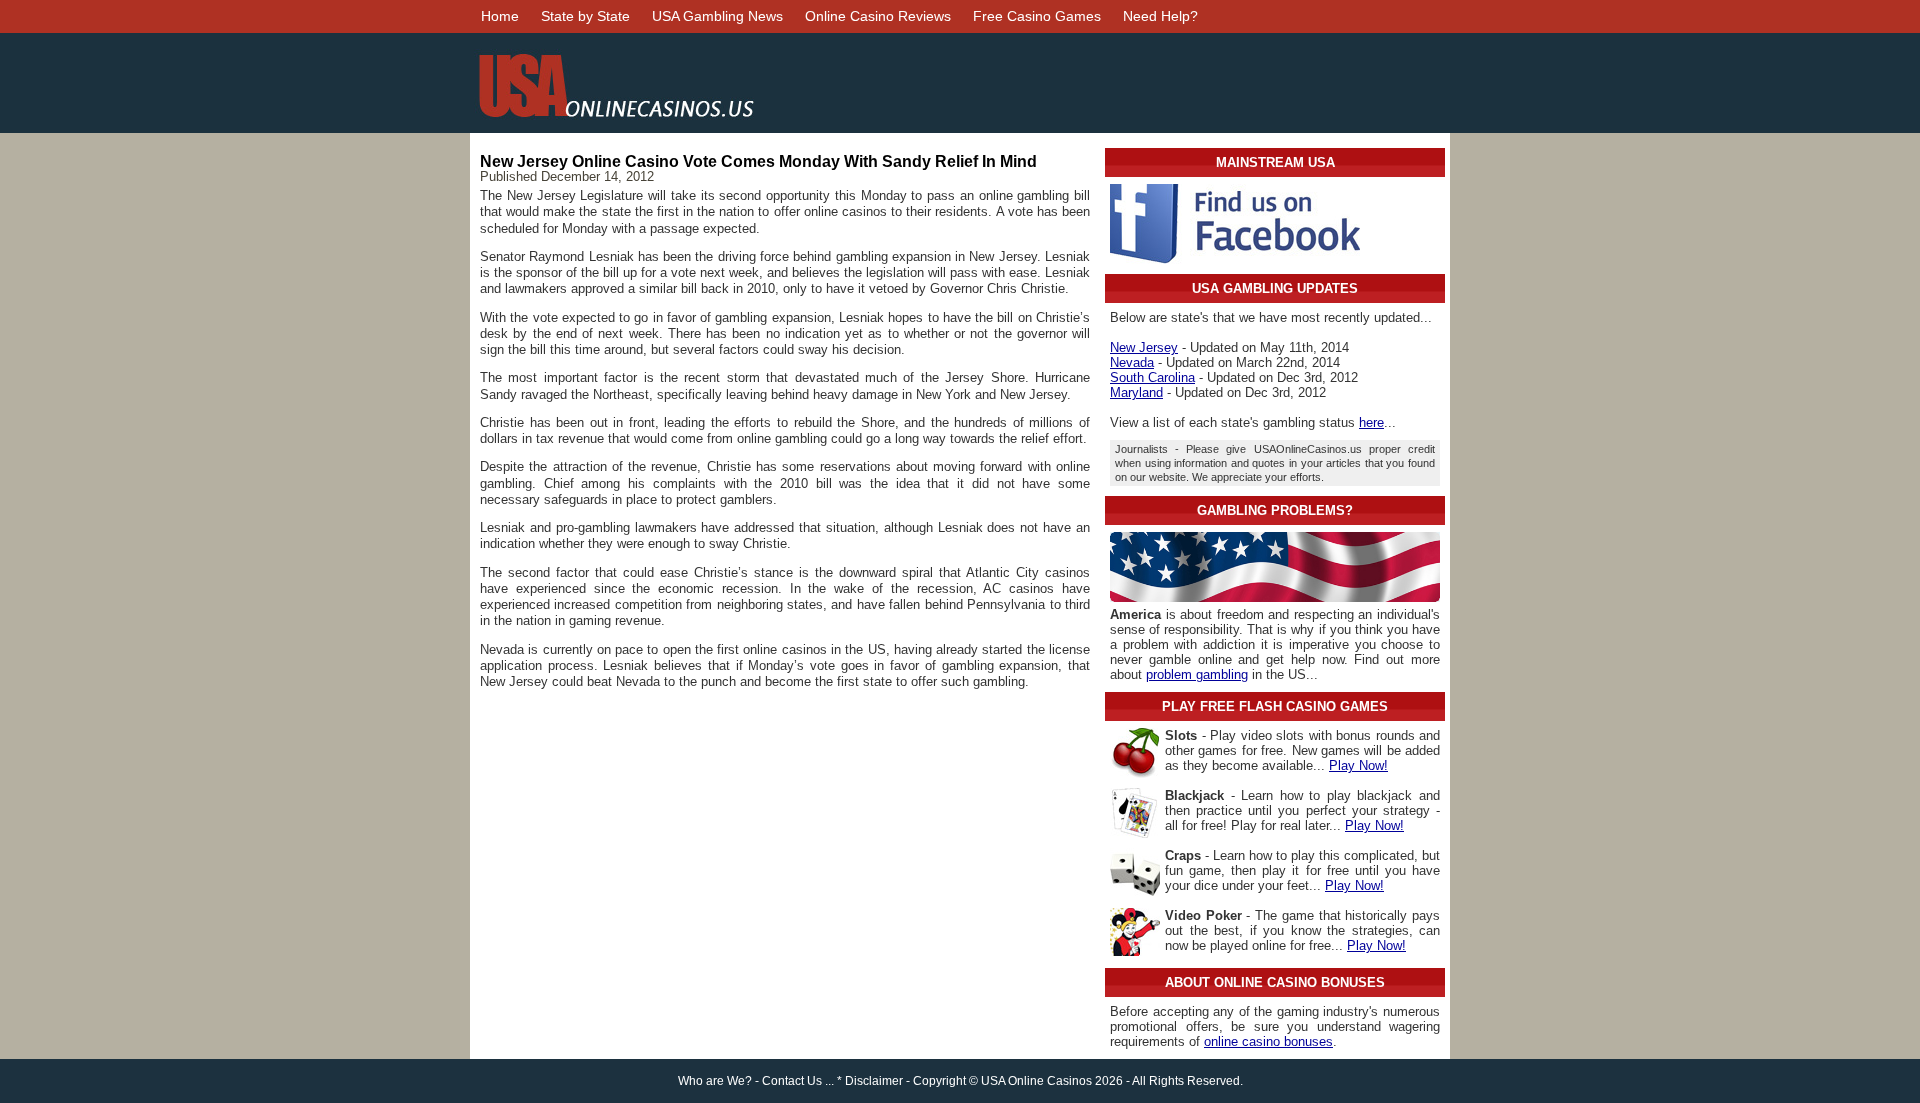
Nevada (1132, 362)
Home (500, 16)
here (1371, 422)
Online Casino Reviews (878, 16)
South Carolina (1152, 377)
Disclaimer (874, 1081)
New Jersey (1144, 347)
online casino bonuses (1268, 1041)
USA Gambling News (717, 16)
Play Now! (1358, 765)
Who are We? (715, 1081)
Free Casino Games (1037, 16)
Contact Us (792, 1081)
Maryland (1136, 392)
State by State (585, 16)
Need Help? (1160, 16)
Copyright (939, 1081)
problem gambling (1197, 674)
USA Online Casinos (1036, 1081)
